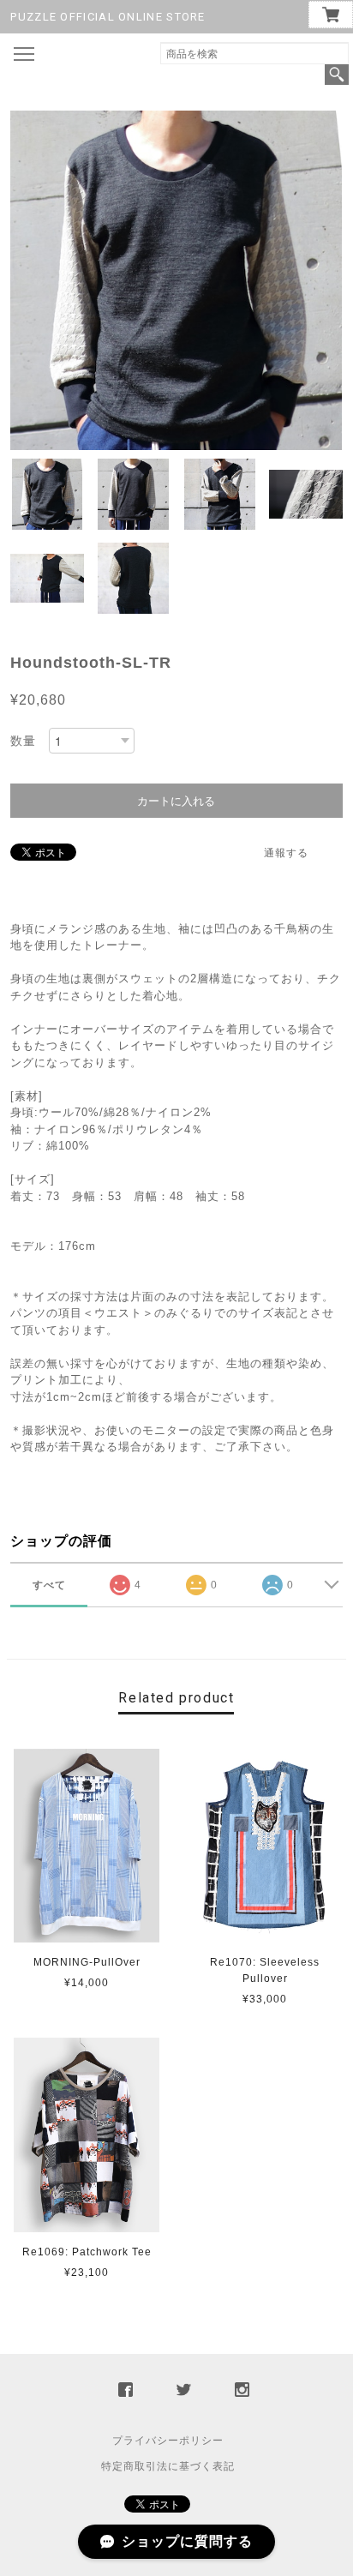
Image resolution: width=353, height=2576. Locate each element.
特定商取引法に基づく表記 (168, 2466)
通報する (286, 853)
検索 (337, 75)
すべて (49, 1585)
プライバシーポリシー (168, 2441)
